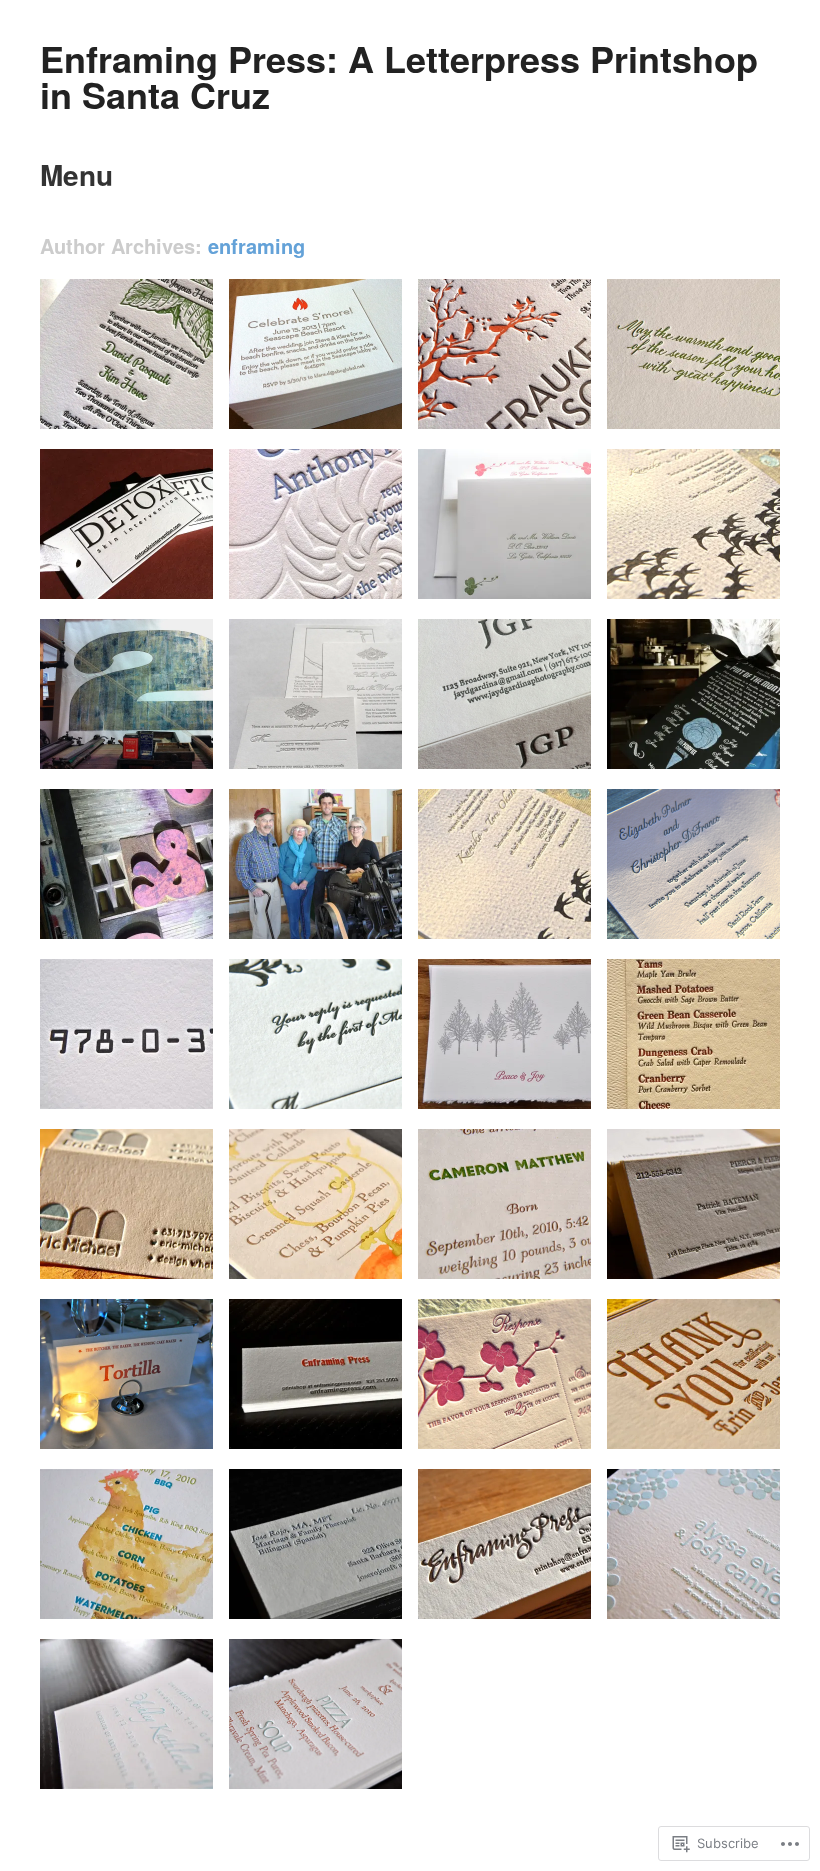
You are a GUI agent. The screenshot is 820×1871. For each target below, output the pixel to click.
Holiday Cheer (726, 406)
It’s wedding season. (140, 406)
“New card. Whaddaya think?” (689, 1248)
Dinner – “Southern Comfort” (314, 1248)
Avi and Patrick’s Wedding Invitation (501, 1418)
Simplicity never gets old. (494, 738)
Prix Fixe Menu (345, 1766)
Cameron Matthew (525, 1256)
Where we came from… (296, 908)
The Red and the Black (296, 1418)
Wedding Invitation (713, 1426)
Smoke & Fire (349, 406)
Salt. (186, 576)
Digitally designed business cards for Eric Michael (123, 1239)
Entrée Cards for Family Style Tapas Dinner (117, 1409)
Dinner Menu (163, 1596)
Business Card (346, 1596)
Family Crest (352, 746)
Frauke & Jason (532, 406)
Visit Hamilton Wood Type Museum (129, 738)
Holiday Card (541, 1086)
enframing (256, 245)
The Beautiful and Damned (297, 568)
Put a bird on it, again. (703, 576)
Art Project (169, 1086)
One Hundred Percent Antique (116, 908)
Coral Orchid (542, 576)
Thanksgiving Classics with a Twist (698, 1078)
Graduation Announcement (113, 1758)
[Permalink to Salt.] (150, 593)
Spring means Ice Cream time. (688, 738)
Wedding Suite (347, 1086)
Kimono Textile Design (491, 908)
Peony (748, 916)
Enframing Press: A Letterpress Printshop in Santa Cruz (399, 76)
